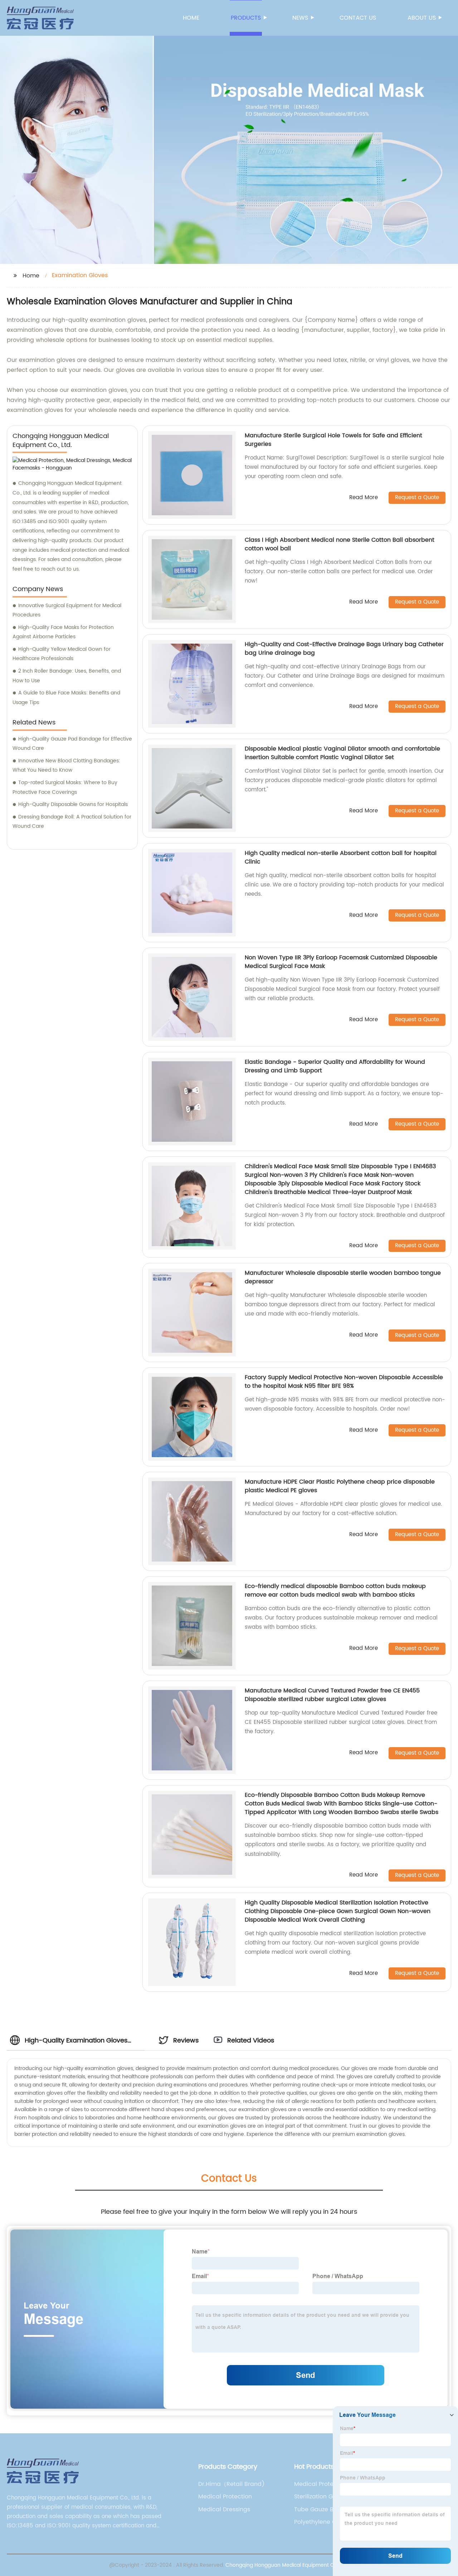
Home (191, 18)
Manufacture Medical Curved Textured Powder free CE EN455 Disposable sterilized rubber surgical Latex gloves (332, 1695)
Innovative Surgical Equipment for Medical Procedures (67, 610)
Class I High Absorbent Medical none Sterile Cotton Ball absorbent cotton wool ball (340, 544)
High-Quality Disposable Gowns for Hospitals (73, 804)
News (300, 18)
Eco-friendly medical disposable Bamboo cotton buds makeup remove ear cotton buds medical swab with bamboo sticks (335, 1591)
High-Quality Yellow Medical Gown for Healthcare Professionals (62, 654)
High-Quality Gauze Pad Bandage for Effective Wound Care (72, 744)
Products (246, 18)
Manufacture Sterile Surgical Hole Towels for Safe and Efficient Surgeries (333, 440)
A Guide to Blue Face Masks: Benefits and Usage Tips (66, 698)
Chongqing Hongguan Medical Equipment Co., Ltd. (287, 2565)
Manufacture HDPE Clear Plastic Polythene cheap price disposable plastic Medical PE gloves (340, 1486)
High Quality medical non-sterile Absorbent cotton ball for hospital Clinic (341, 857)
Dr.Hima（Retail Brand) (232, 2484)
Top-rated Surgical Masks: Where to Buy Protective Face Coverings (65, 787)
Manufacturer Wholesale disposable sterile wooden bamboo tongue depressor (343, 1277)
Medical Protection (225, 2497)
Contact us (358, 18)
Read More (364, 498)
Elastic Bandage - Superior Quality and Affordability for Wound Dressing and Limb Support (335, 1066)
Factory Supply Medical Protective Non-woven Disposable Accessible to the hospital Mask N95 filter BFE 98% (344, 1382)
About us (422, 18)
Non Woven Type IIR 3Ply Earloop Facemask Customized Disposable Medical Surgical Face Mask (341, 962)
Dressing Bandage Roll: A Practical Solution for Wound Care (72, 822)
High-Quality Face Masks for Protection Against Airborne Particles (63, 632)
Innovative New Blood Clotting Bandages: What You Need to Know (66, 766)
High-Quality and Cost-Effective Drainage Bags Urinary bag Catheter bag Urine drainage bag (344, 649)
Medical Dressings (224, 2509)
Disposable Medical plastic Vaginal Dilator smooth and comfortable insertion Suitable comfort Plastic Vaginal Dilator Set (342, 753)
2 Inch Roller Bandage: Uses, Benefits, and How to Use (67, 676)
